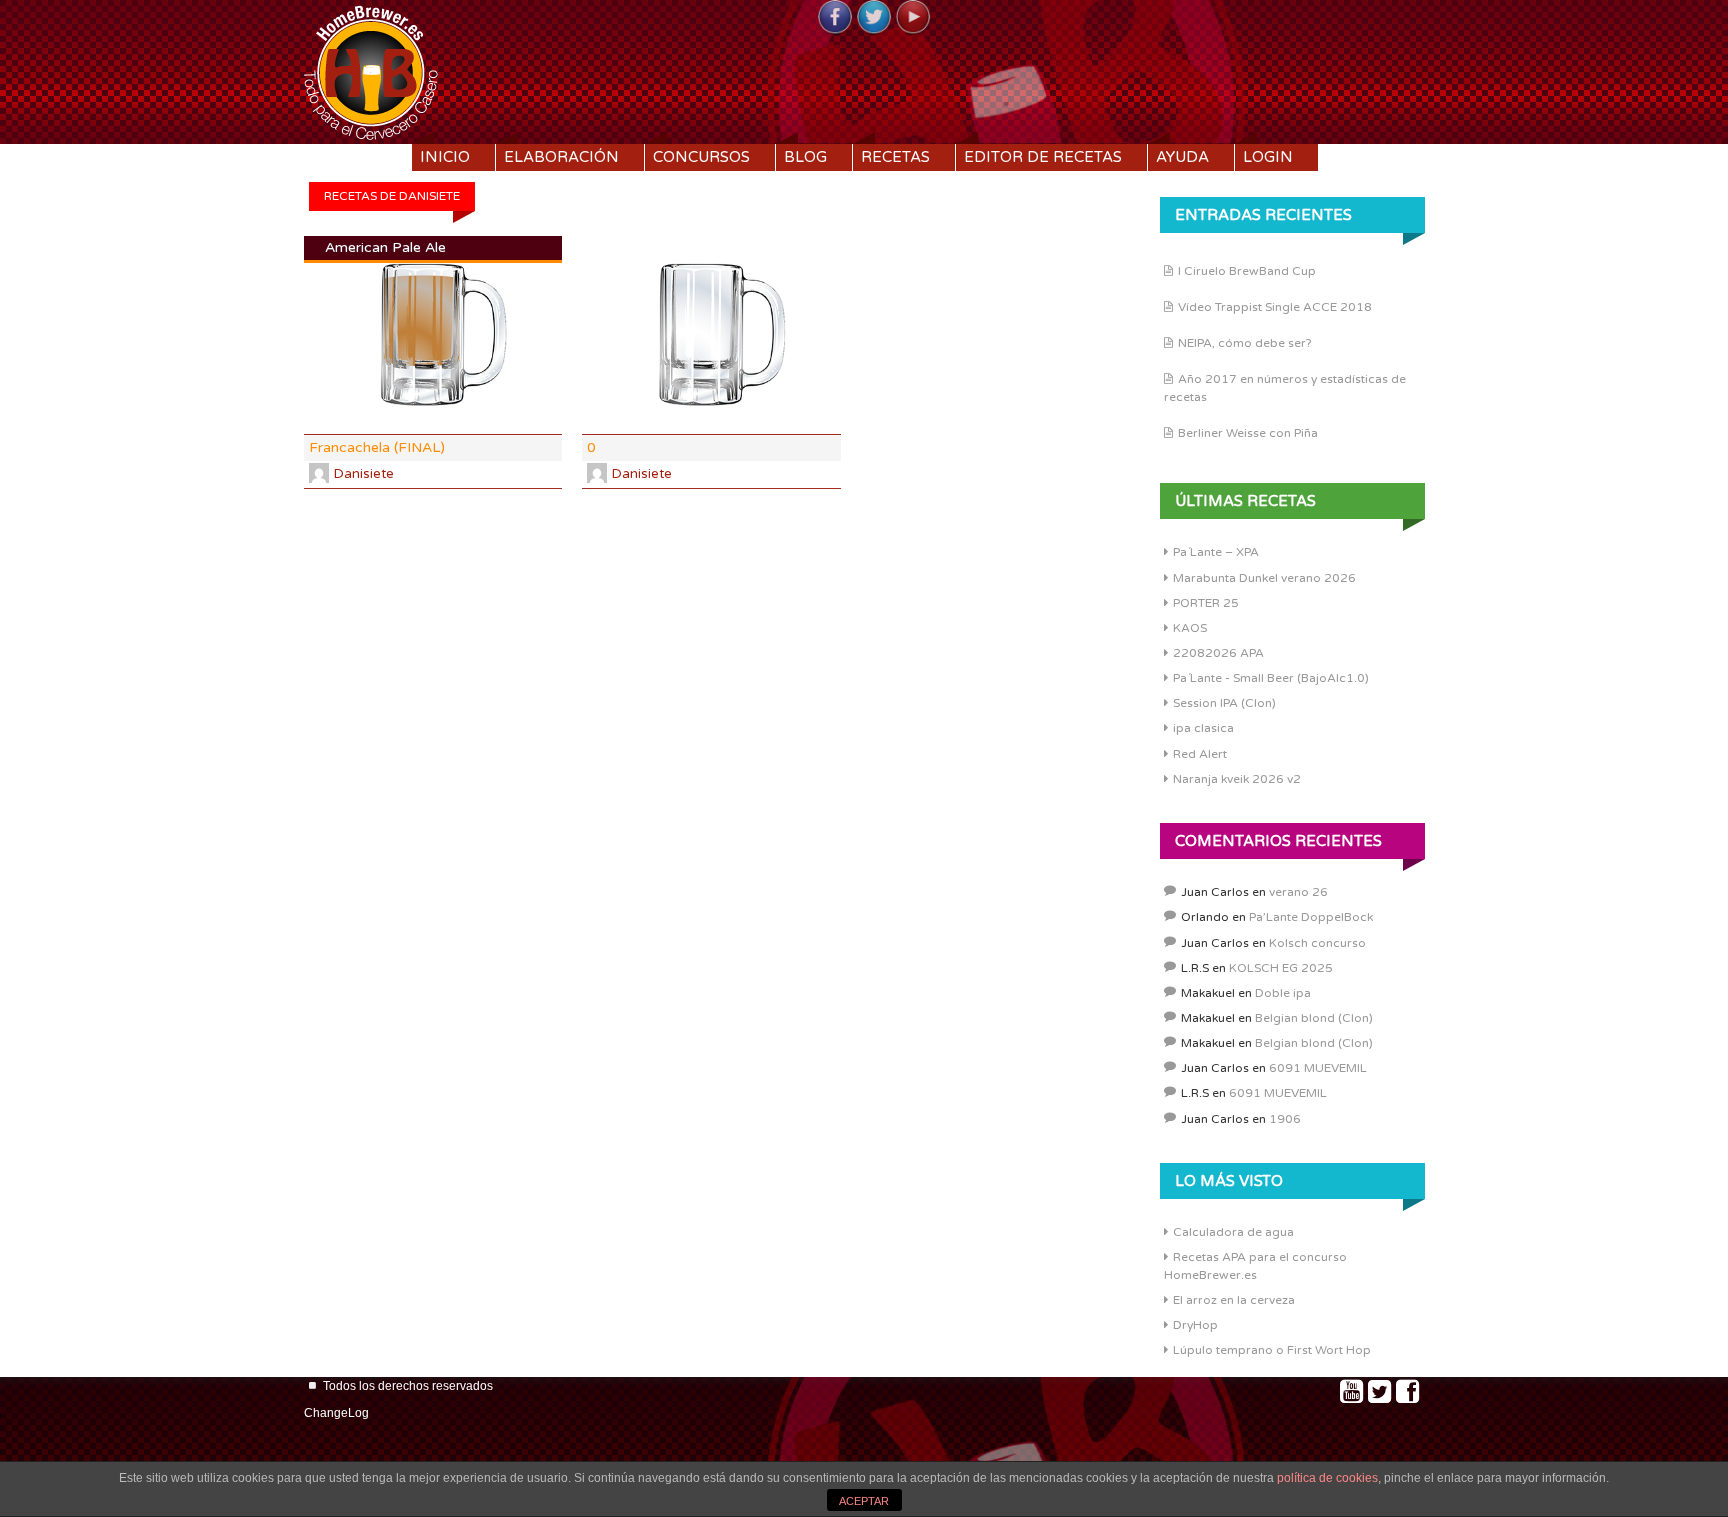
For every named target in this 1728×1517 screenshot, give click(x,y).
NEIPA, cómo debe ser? (1245, 343)
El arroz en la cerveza (1234, 1300)
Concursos (701, 157)
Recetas (895, 157)
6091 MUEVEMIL (1318, 1068)
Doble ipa (1283, 993)
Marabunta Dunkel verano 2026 (1264, 578)
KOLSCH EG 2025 (1281, 968)
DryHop (1195, 1325)
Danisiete (364, 474)
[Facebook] (835, 18)
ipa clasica (1203, 728)
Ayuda (1182, 157)
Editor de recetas (1043, 157)
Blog (805, 157)
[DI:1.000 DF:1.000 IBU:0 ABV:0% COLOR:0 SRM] (711, 335)
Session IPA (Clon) (1224, 703)
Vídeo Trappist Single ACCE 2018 (1275, 307)
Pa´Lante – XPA (1216, 552)
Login (1268, 157)
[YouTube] (913, 18)
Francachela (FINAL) (377, 447)
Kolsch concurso (1317, 943)
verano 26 (1298, 892)
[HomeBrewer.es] (371, 70)
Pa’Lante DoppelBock (1311, 917)
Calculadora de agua (1233, 1232)
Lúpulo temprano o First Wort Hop (1272, 1350)
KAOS (1190, 628)
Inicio (445, 157)
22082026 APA (1218, 653)
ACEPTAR (864, 1501)
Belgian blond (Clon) (1314, 1018)
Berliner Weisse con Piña (1248, 433)
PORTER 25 (1206, 603)
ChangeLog (336, 1413)
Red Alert (1200, 754)
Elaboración (561, 157)
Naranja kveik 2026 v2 (1237, 779)
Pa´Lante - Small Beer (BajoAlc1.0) (1271, 678)
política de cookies (1327, 1478)
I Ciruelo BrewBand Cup (1247, 271)
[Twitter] (874, 18)
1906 (1285, 1119)
